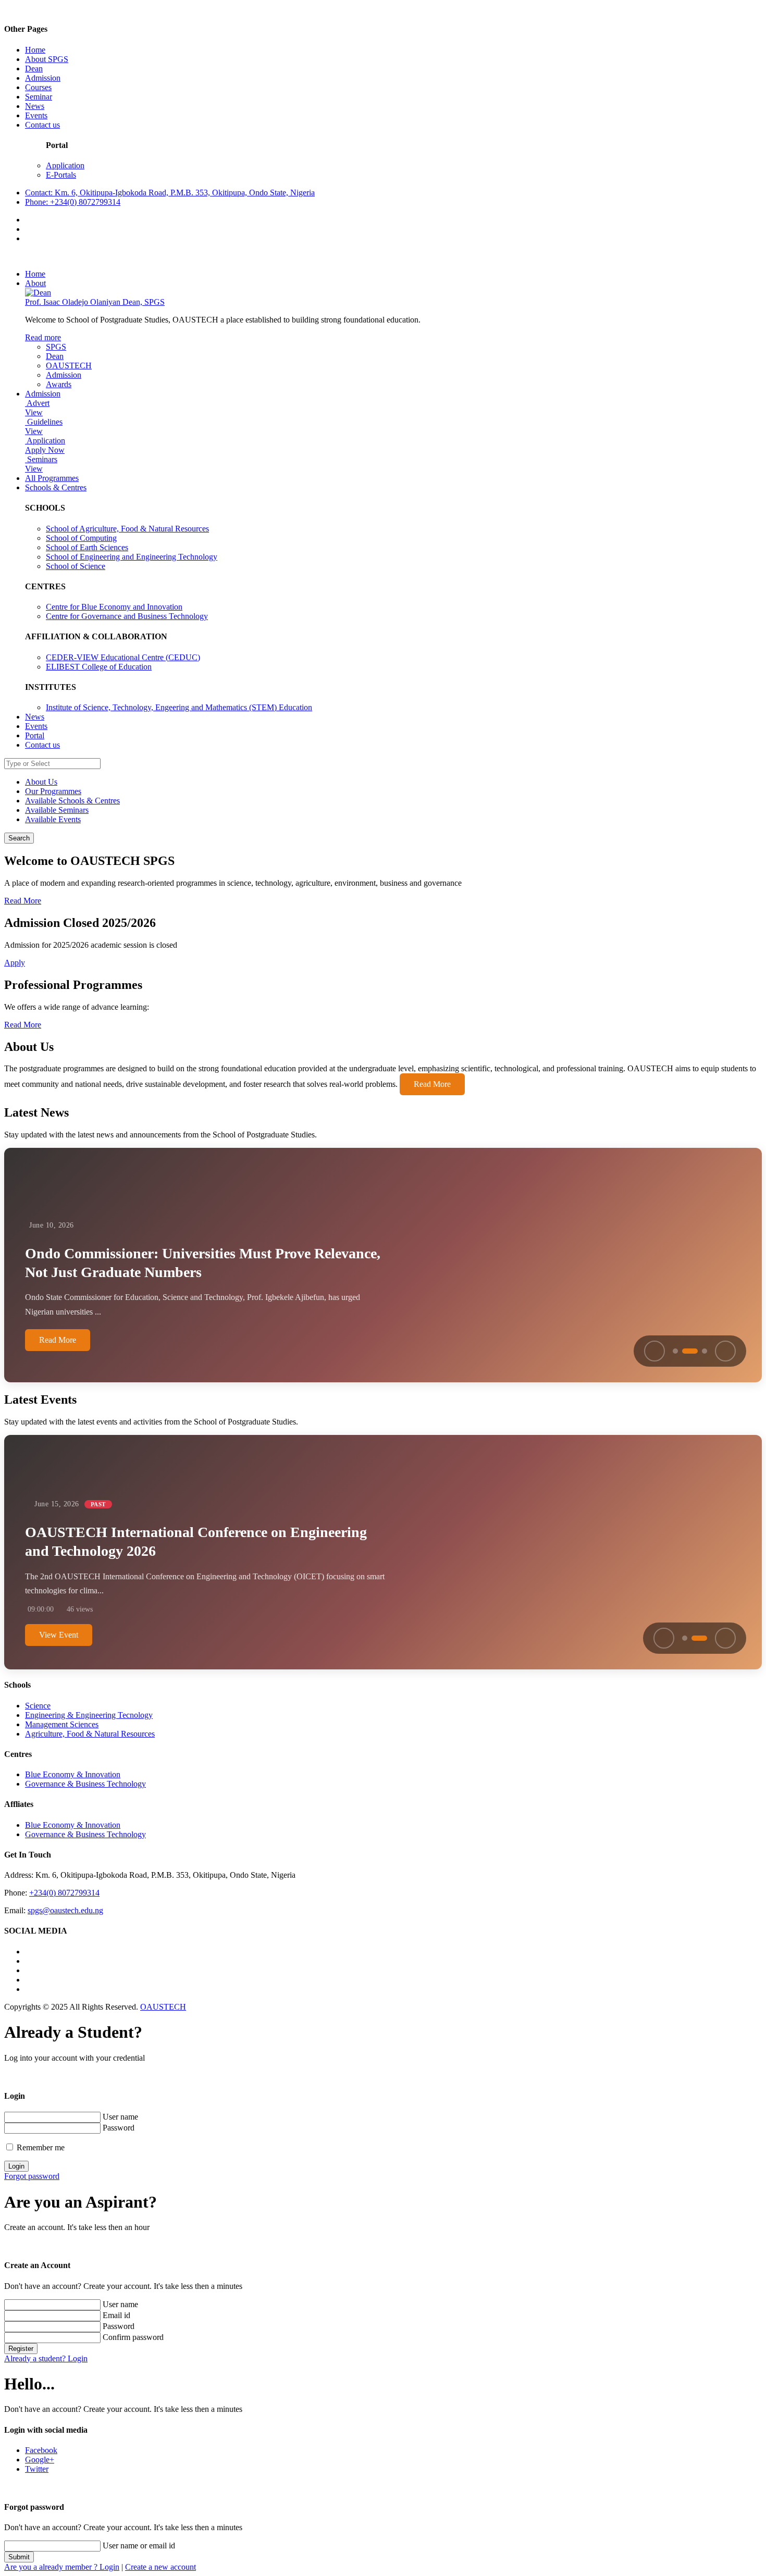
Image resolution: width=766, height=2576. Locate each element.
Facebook (41, 2450)
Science (38, 1706)
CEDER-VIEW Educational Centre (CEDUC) (123, 657)
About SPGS (47, 59)
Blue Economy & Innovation (73, 1774)
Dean (34, 69)
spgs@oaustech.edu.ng (65, 1910)
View (34, 412)
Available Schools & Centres (72, 801)
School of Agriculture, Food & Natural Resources (127, 529)
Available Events (53, 819)
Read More (23, 901)
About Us (41, 782)
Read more (43, 337)
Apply (15, 963)
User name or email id (139, 2546)
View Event (59, 1635)
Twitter (37, 2469)
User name (120, 2117)
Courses (38, 87)
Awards (59, 384)
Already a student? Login (46, 2358)
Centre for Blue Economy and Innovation (114, 607)
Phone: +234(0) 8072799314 (73, 202)
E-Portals (61, 175)
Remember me (41, 2147)
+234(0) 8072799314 (64, 1893)
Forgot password (32, 2176)
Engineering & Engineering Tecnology (89, 1715)
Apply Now (45, 450)
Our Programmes (53, 791)
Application (65, 165)
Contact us (42, 125)
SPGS (56, 347)
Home (35, 50)
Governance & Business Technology (85, 1784)
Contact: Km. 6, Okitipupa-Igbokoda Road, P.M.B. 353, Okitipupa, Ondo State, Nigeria (170, 193)
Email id (116, 2315)
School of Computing (81, 538)
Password (119, 2128)
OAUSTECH (69, 366)
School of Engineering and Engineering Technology (132, 557)
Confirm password (133, 2337)
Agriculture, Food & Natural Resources (90, 1734)
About (35, 283)
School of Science (76, 566)
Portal (35, 735)
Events (36, 115)
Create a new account (160, 2567)
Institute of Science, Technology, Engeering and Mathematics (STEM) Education (179, 707)
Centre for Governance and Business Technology (127, 616)
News (35, 106)
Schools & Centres (56, 487)
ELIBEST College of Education (99, 667)
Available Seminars (57, 810)
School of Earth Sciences (87, 547)
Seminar (39, 97)
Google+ (40, 2460)
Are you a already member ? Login (62, 2567)
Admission (43, 78)
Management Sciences (62, 1724)
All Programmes (52, 478)
